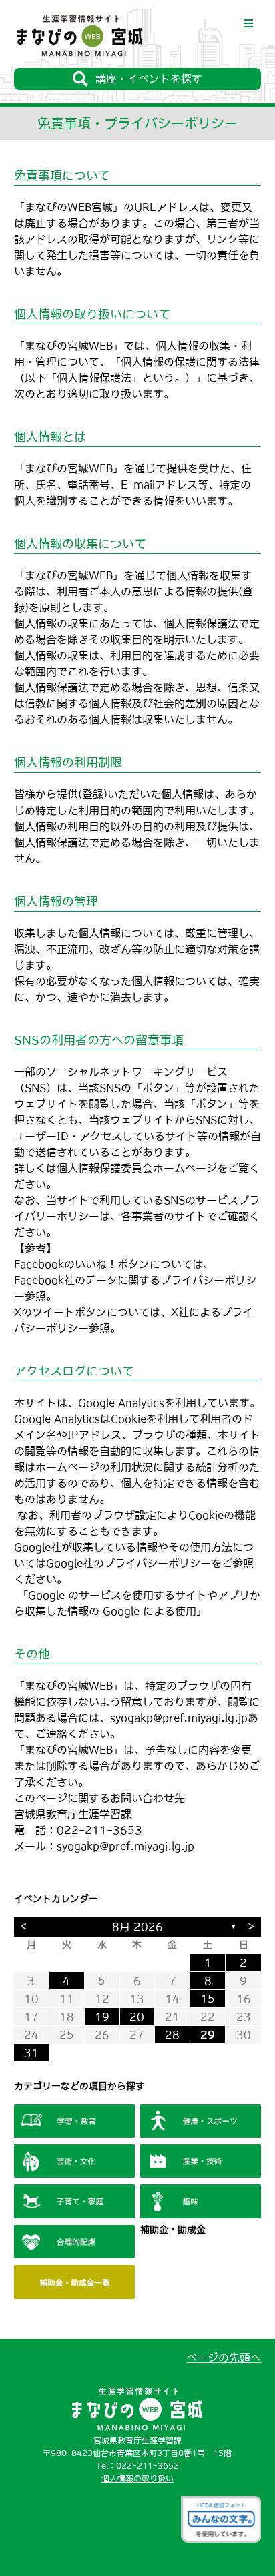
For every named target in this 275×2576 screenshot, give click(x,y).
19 (102, 2017)
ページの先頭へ (224, 2358)
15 (208, 1999)
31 (31, 2053)
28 (172, 2035)
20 (137, 2017)
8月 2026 (137, 1927)
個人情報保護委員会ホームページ (137, 1168)
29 (208, 2035)
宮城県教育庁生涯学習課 (73, 1814)
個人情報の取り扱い (137, 2479)
